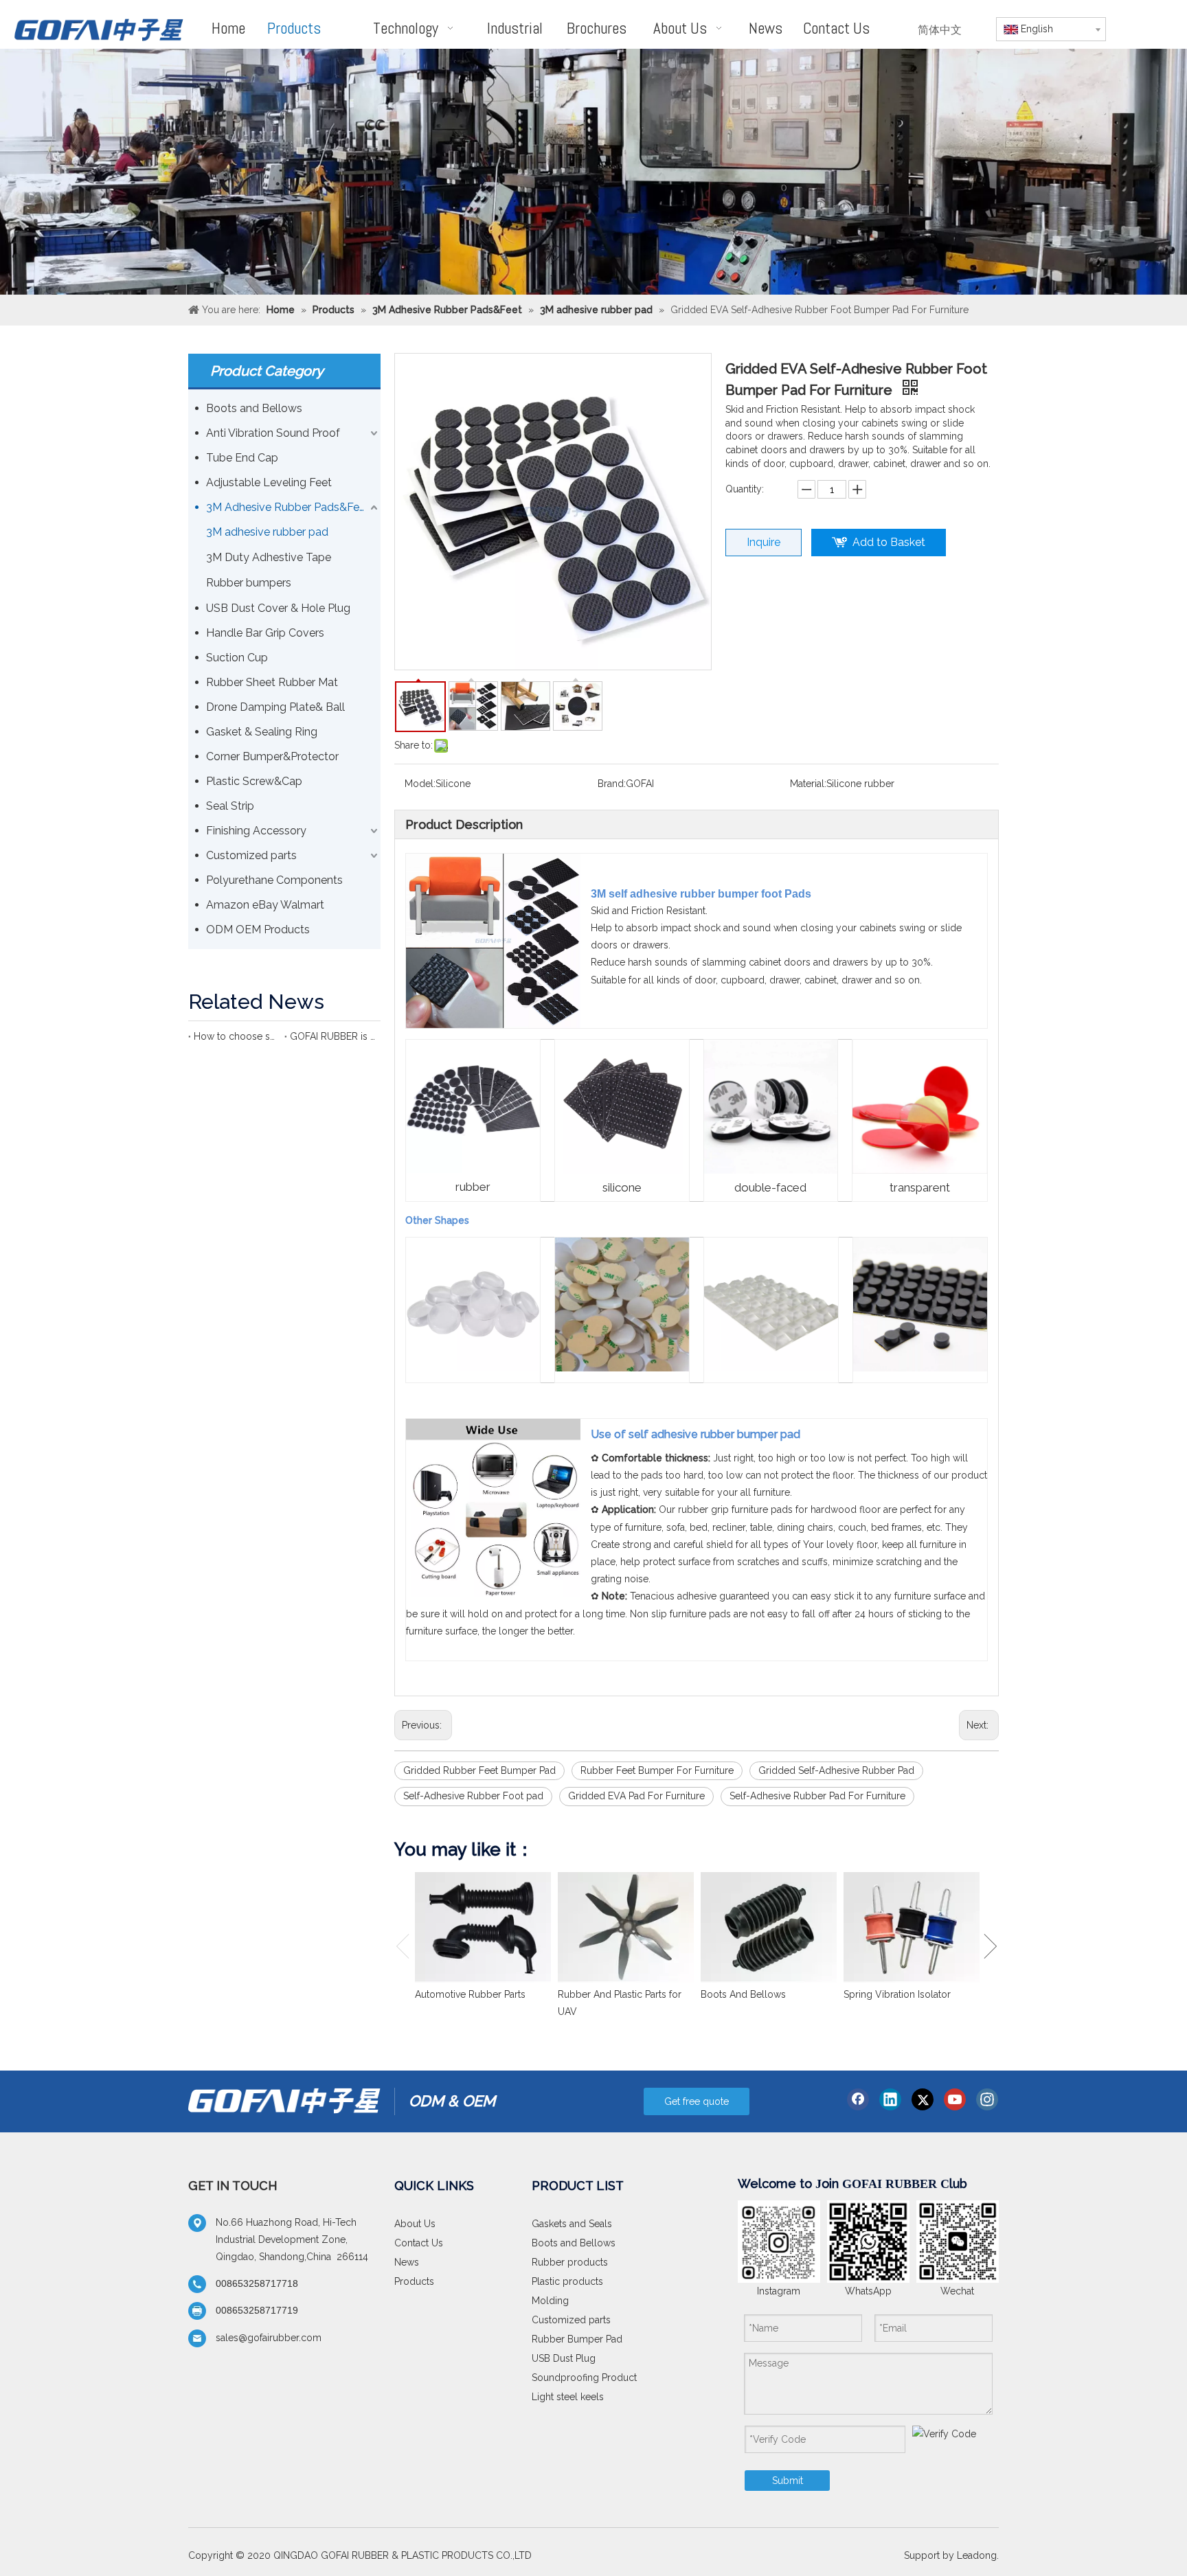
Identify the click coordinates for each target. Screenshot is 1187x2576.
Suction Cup (237, 658)
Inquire (764, 542)
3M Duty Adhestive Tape (269, 557)
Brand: (612, 784)
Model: (420, 784)
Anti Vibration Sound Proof (273, 433)
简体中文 (940, 30)
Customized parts (251, 855)
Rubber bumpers (249, 583)
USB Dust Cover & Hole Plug (278, 608)
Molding (550, 2301)
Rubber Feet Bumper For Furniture (657, 1770)
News (407, 2262)
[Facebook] (858, 2099)
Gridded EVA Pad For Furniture (636, 1796)
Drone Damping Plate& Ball (275, 707)
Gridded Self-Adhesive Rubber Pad (836, 1770)
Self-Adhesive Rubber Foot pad (473, 1796)
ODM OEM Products (258, 930)
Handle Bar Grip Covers (265, 633)
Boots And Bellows (743, 1994)
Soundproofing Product (584, 2378)
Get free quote (697, 2101)
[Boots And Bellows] (769, 1927)
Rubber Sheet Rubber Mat (272, 682)
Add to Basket (889, 542)
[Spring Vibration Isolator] (912, 1927)
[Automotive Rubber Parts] (483, 1927)
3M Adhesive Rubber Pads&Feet (288, 507)
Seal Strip (230, 806)
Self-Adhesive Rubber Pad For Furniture (817, 1796)
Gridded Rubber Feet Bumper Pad (479, 1770)
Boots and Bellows (254, 408)
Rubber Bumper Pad (577, 2339)
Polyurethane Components (274, 880)
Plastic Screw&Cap (254, 781)
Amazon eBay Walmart (265, 905)
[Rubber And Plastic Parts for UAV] (626, 1927)
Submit (788, 2481)
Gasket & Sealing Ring (262, 732)
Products (414, 2281)
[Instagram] (987, 2099)
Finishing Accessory (256, 831)
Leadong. (978, 2555)
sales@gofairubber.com (269, 2338)
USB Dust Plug (564, 2358)
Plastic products (567, 2281)
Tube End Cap (242, 458)
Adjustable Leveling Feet (269, 482)
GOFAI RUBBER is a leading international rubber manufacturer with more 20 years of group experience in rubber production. (332, 1036)
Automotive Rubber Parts (470, 1994)
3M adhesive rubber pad (267, 532)
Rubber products (570, 2262)
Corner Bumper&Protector (272, 756)
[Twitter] (923, 2099)
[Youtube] (955, 2099)
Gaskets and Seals (572, 2224)
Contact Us (419, 2243)
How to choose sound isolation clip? (236, 1036)
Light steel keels (568, 2397)
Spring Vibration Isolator (897, 1994)
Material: (808, 784)
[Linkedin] (890, 2099)
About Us (415, 2224)
